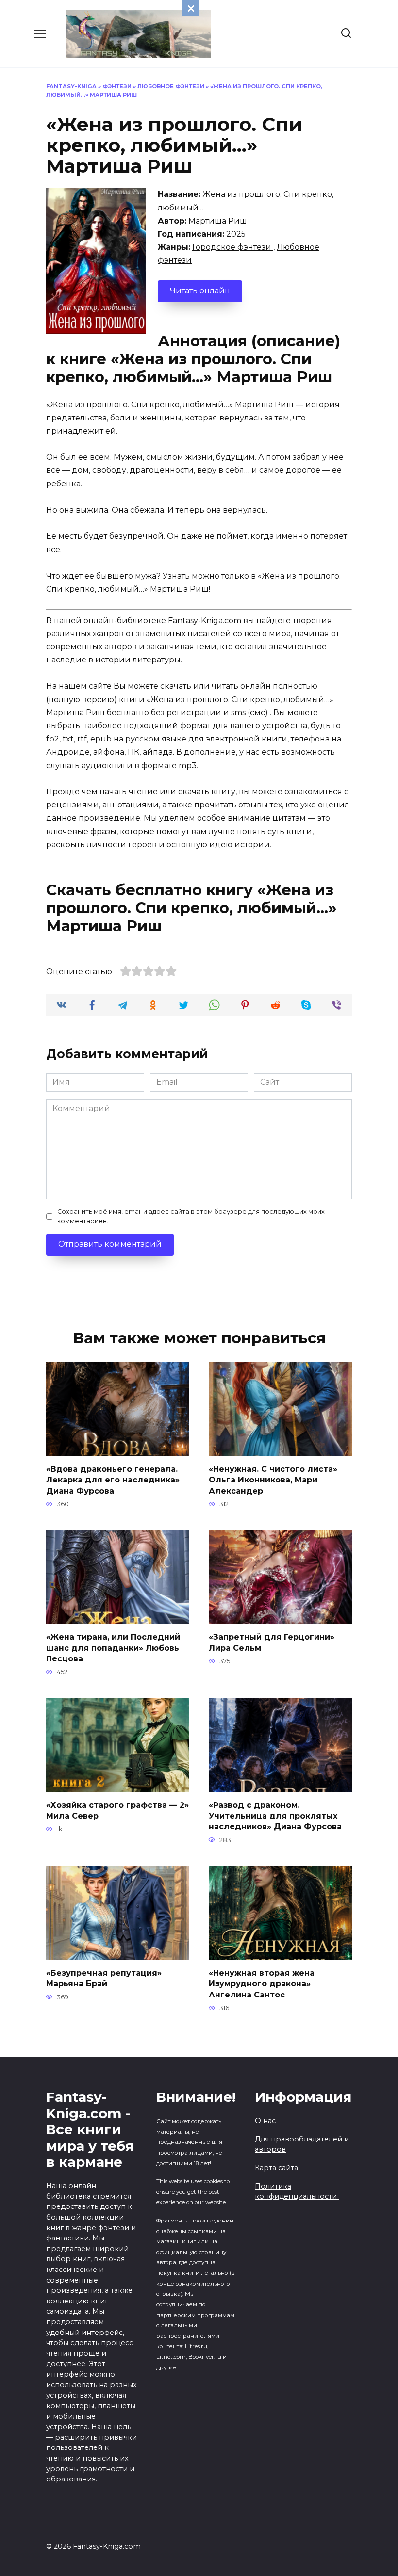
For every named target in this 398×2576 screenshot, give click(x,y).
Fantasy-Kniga (71, 86)
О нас (265, 2121)
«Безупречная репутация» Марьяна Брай (104, 1978)
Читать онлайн (200, 291)
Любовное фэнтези (171, 86)
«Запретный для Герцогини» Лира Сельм (272, 1642)
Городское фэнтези (233, 247)
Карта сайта (276, 2168)
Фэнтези (117, 86)
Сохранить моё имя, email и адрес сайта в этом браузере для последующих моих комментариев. (191, 1216)
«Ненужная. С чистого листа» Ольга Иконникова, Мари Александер (273, 1480)
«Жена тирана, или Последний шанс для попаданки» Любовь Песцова (113, 1648)
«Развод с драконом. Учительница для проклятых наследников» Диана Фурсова (275, 1816)
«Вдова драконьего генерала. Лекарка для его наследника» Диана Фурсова (113, 1480)
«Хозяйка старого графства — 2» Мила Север (117, 1810)
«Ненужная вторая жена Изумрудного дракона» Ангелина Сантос (262, 1984)
